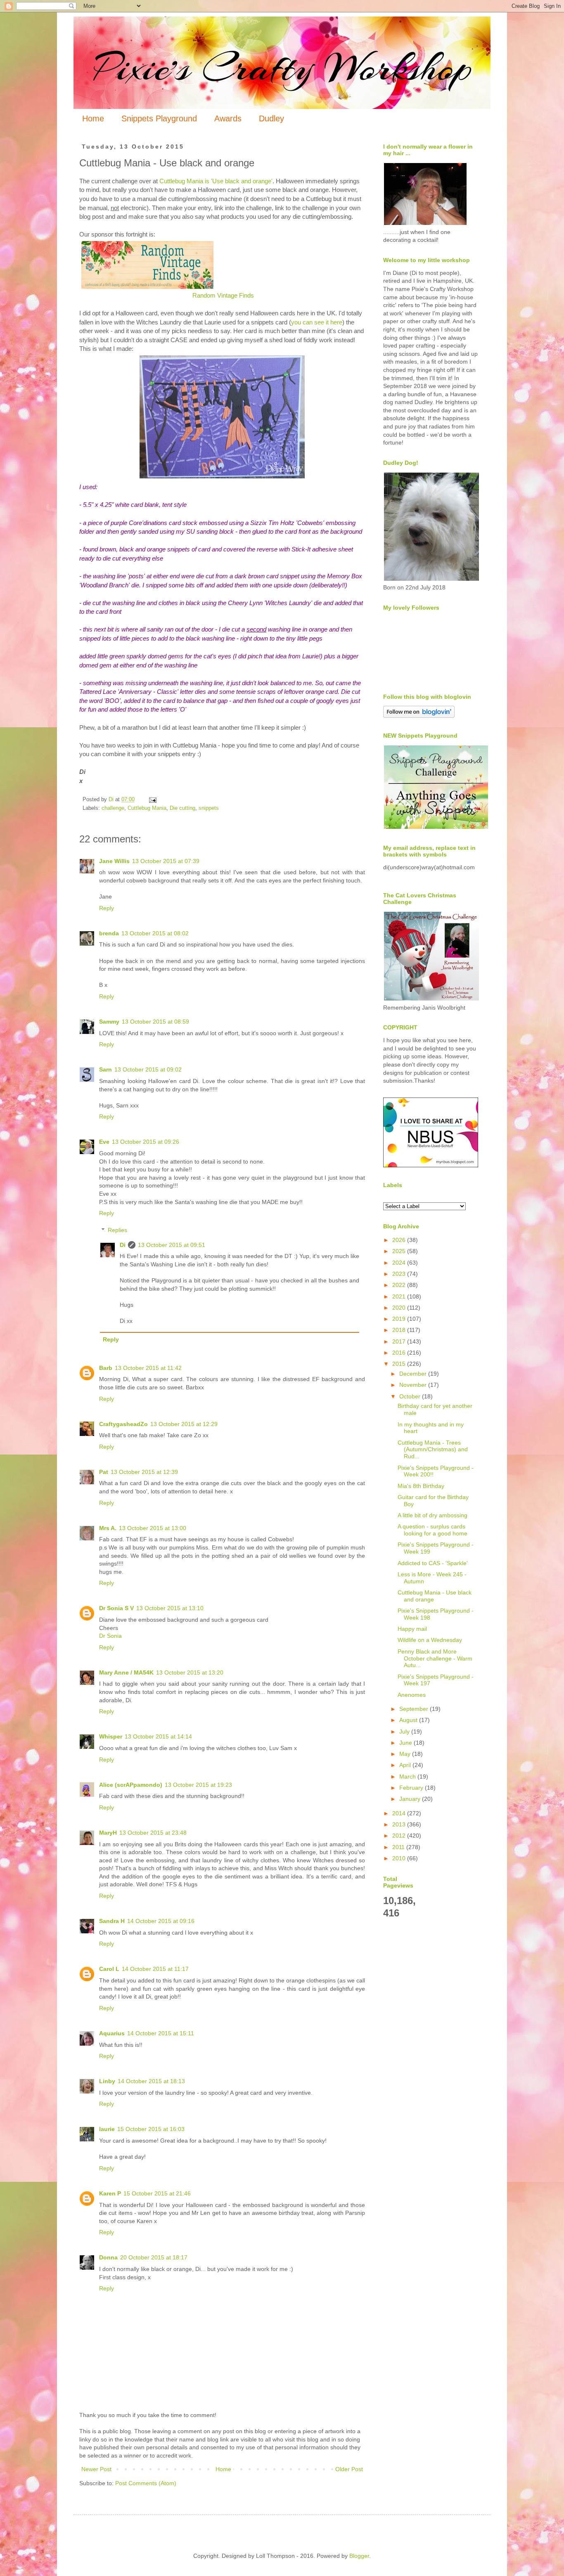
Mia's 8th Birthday (421, 1486)
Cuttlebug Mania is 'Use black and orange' (216, 181)
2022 (400, 1285)
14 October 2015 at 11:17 (155, 1969)
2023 (400, 1274)
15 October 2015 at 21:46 (157, 2193)
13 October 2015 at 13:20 (190, 1672)
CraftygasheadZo (123, 1424)
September (415, 1709)
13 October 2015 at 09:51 (172, 1245)
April (406, 1765)
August (409, 1720)
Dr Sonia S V (116, 1608)
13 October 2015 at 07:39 (166, 861)
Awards (228, 118)
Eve (104, 1142)
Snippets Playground (159, 118)
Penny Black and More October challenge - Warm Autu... (435, 1658)
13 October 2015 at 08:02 (155, 933)
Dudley (271, 118)
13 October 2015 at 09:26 (146, 1142)
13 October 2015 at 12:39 (144, 1472)
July (405, 1732)
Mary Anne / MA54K (126, 1672)
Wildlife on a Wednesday (430, 1640)
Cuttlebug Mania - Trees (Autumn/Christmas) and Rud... (433, 1450)
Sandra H (112, 1921)
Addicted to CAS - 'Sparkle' (433, 1563)
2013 (400, 1824)
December (414, 1374)
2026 (400, 1240)
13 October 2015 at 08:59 (155, 1022)
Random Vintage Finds (223, 295)
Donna (108, 2257)
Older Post (349, 2469)
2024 (400, 1263)
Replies (117, 1230)
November (414, 1385)
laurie (107, 2129)
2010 (400, 1858)
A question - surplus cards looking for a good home (432, 1530)
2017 (400, 1341)
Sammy (109, 1022)
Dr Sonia (110, 1636)
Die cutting (182, 808)
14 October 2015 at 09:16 (161, 1921)
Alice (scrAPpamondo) (131, 1785)
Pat (104, 1472)
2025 (400, 1251)
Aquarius (112, 2033)
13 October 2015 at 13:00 (153, 1528)
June (406, 1743)
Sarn (105, 1069)
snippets (209, 808)
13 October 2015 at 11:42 (148, 1368)
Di (123, 1245)
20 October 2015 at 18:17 (154, 2257)
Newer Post (96, 2469)
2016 (400, 1353)
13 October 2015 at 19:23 (198, 1785)
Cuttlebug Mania (147, 808)
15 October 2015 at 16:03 (151, 2129)
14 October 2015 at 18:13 (151, 2081)
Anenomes (412, 1695)
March (408, 1776)
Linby (107, 2081)
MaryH (108, 1833)
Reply (107, 908)
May (406, 1754)
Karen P (110, 2193)
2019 (400, 1319)
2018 (400, 1330)
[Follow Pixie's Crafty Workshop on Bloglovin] (419, 716)
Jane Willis (114, 861)
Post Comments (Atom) (146, 2483)
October (411, 1396)
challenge (113, 808)
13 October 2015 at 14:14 (158, 1736)
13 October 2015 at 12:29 (184, 1424)
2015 (400, 1364)
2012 (400, 1836)
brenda (109, 933)
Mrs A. (108, 1528)
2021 (400, 1296)
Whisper (111, 1736)
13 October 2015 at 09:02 (148, 1069)
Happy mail (412, 1629)
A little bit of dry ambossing (432, 1515)
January (411, 1799)
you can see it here (317, 322)
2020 (400, 1308)
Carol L (109, 1969)
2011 (399, 1847)
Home (93, 118)
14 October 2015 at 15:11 (161, 2033)
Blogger (359, 2556)
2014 (400, 1813)
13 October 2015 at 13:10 (170, 1608)
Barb (106, 1368)
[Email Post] (152, 800)
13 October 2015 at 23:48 (153, 1833)
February (412, 1788)
